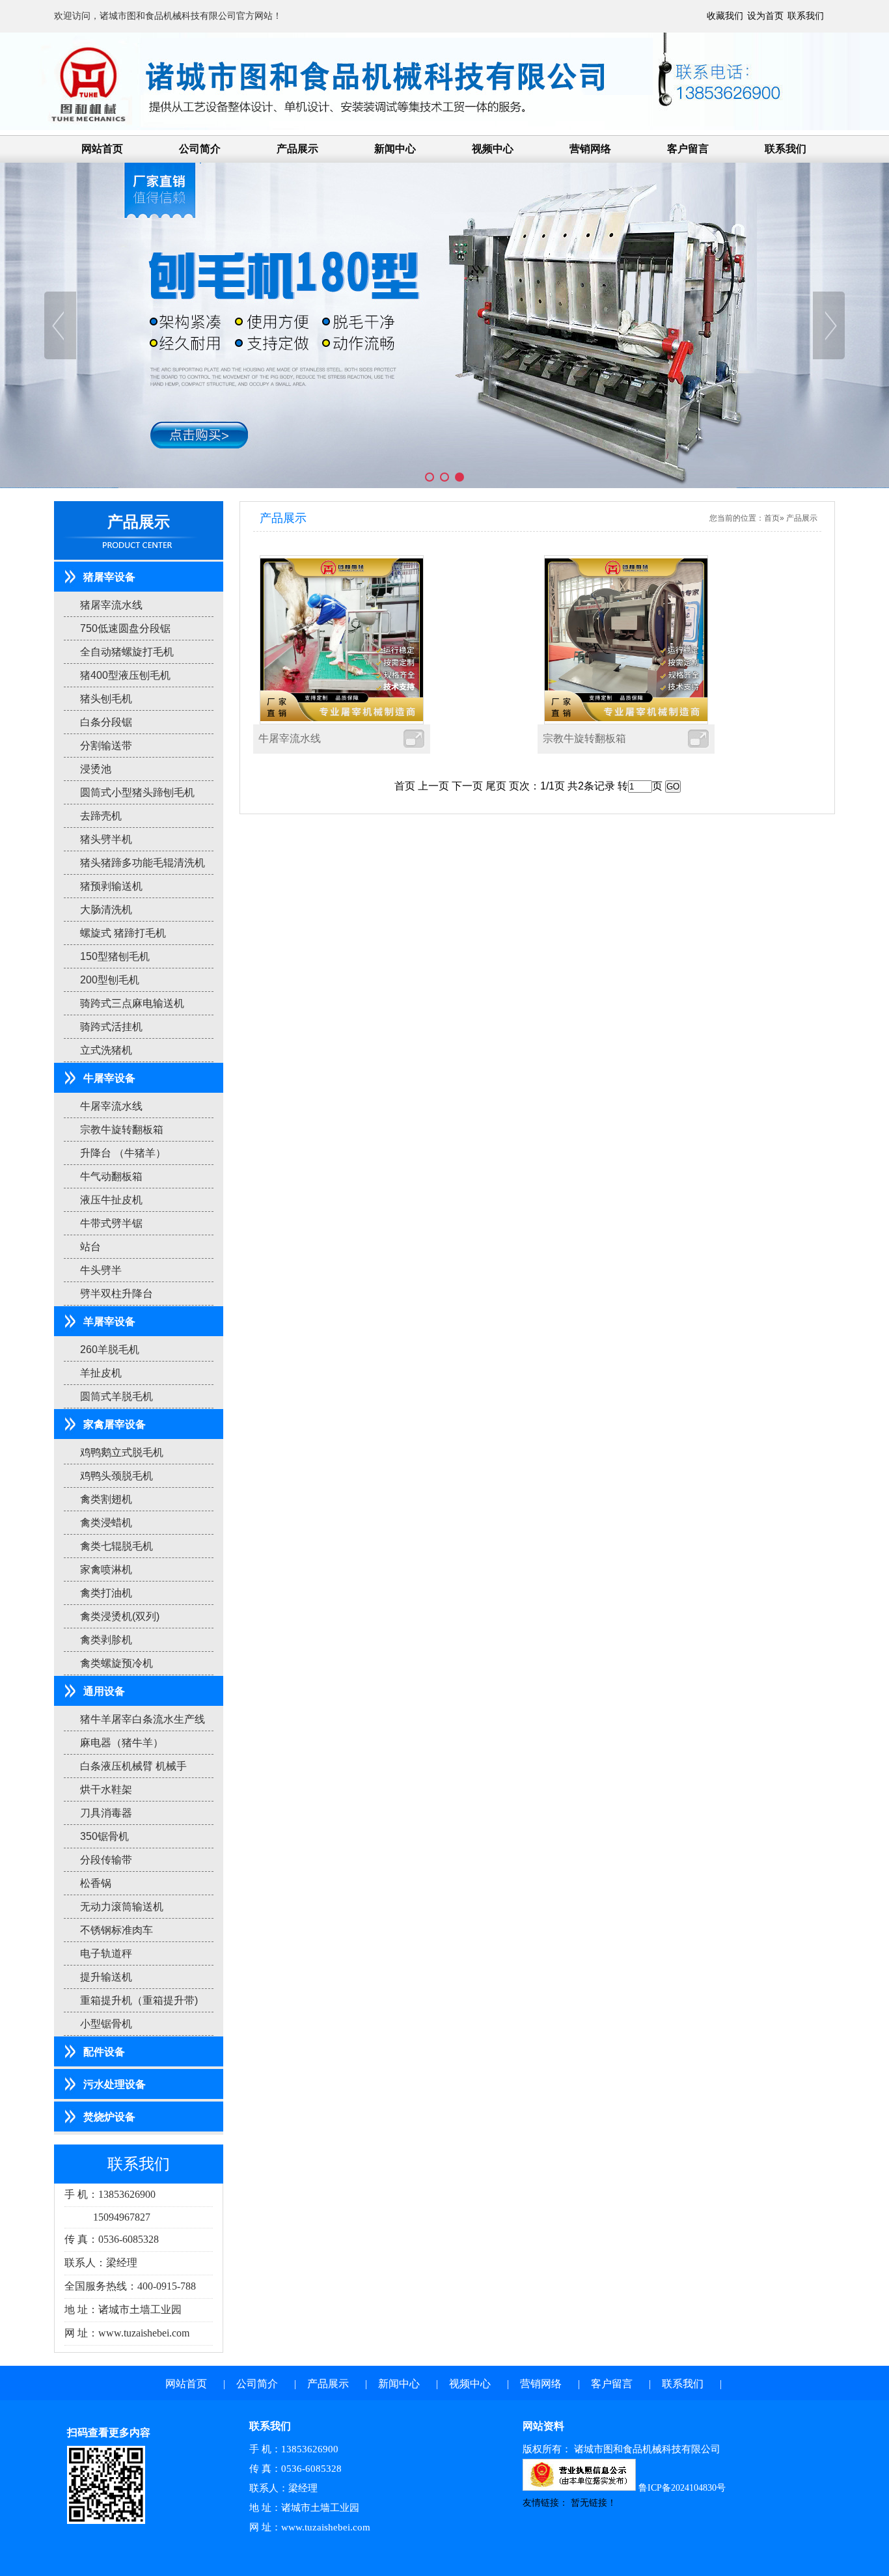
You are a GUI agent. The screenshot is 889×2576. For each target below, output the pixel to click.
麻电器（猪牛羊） (122, 1743)
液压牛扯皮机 (111, 1200)
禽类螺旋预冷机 (116, 1663)
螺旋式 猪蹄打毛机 (123, 933)
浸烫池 (96, 769)
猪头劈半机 (106, 839)
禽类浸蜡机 (106, 1523)
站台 (90, 1247)
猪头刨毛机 (106, 699)
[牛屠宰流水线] (342, 639)
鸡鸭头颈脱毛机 (116, 1476)
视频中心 (493, 149)
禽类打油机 (106, 1593)
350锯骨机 (104, 1836)
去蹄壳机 (101, 816)
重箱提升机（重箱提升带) (139, 2000)
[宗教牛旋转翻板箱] (626, 639)
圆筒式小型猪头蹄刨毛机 (137, 792)
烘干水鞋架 (106, 1789)
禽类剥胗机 (106, 1640)
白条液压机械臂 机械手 (133, 1766)
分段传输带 (106, 1860)
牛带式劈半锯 (111, 1223)
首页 (772, 518)
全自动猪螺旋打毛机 (127, 652)
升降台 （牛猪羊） (123, 1153)
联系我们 (806, 16)
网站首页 (102, 149)
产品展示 (297, 149)
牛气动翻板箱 (111, 1176)
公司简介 (200, 149)
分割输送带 (106, 746)
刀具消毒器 (106, 1813)
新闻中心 (395, 149)
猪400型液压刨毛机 (125, 675)
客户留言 (688, 149)
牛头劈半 (101, 1270)
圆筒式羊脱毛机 (116, 1396)
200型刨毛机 (110, 980)
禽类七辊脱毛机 (116, 1546)
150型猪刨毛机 (115, 956)
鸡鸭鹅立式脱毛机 (122, 1452)
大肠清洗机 (106, 910)
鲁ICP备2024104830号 (682, 2488)
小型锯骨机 (106, 2024)
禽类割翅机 (106, 1499)
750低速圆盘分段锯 (125, 628)
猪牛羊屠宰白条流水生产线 (143, 1719)
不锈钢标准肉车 (116, 1930)
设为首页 (767, 16)
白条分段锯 (106, 722)
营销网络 (590, 149)
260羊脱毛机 (110, 1350)
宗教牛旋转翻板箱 (122, 1130)
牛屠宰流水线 (111, 1106)
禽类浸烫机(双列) (120, 1616)
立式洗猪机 (106, 1050)
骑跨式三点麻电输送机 (132, 1003)
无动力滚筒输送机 (122, 1907)
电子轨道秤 (106, 1953)
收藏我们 (726, 16)
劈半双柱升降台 (116, 1294)
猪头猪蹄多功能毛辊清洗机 (143, 863)
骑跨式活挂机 (111, 1027)
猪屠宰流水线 (111, 605)
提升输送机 (106, 1977)
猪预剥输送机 (111, 886)
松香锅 (96, 1883)
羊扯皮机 (101, 1373)
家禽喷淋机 (106, 1569)
